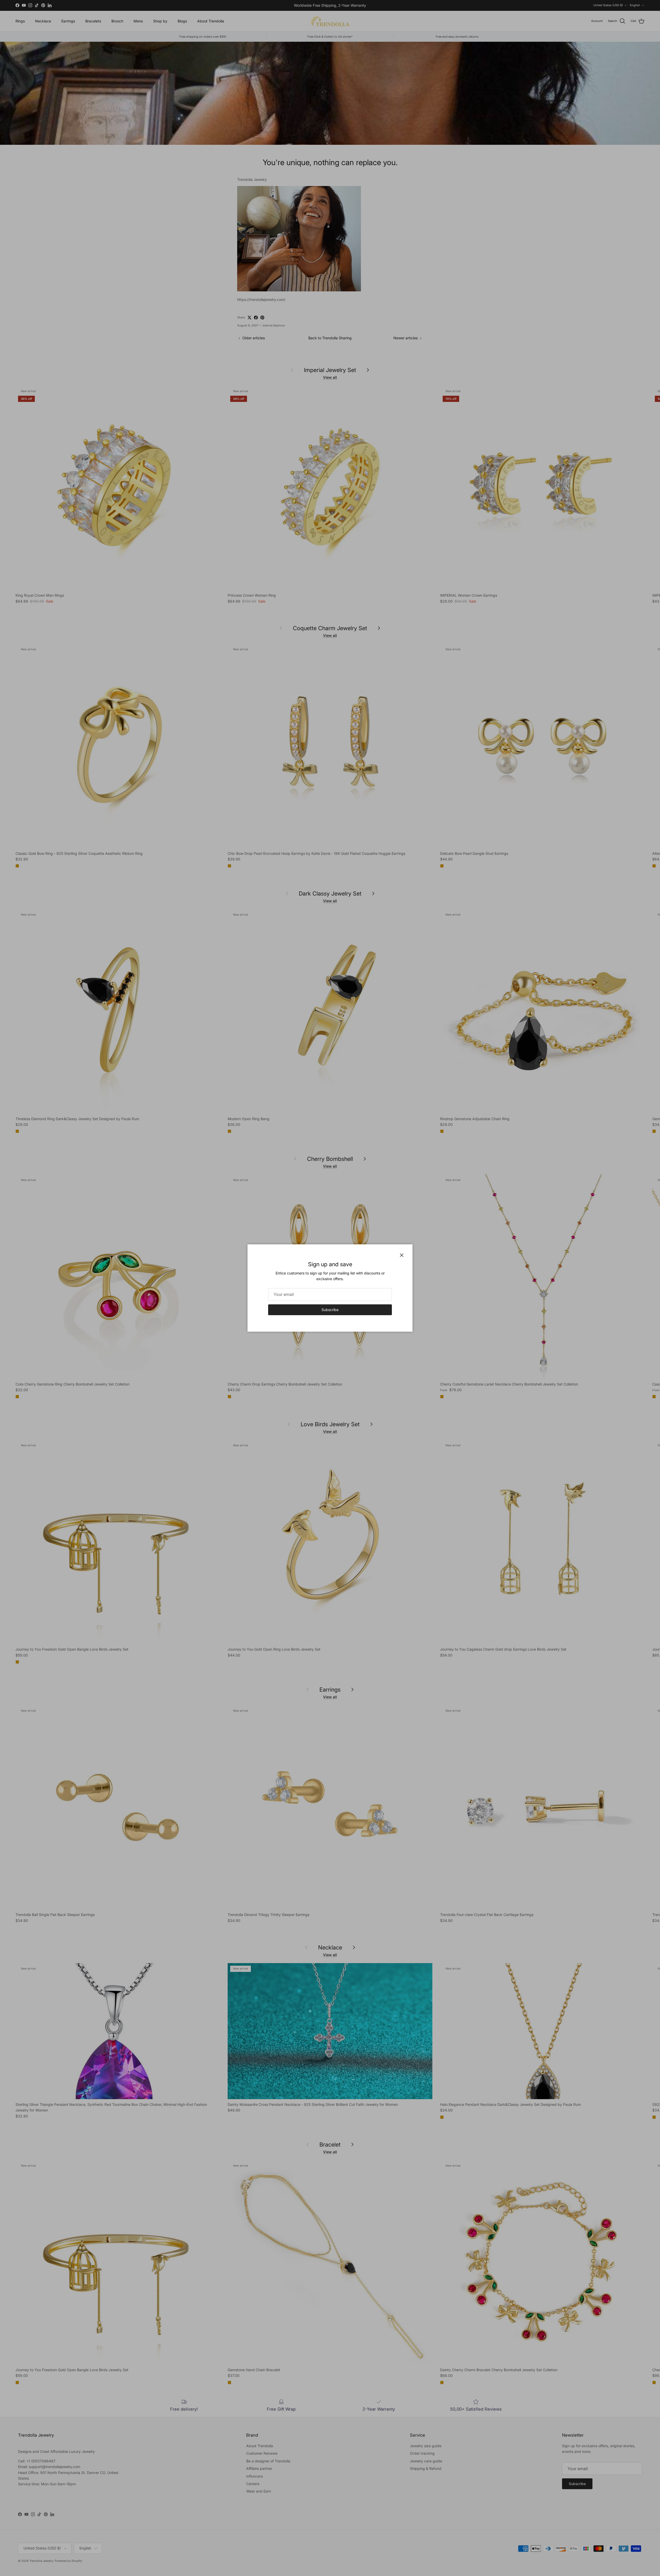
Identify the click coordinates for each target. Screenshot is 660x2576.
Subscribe (330, 1310)
